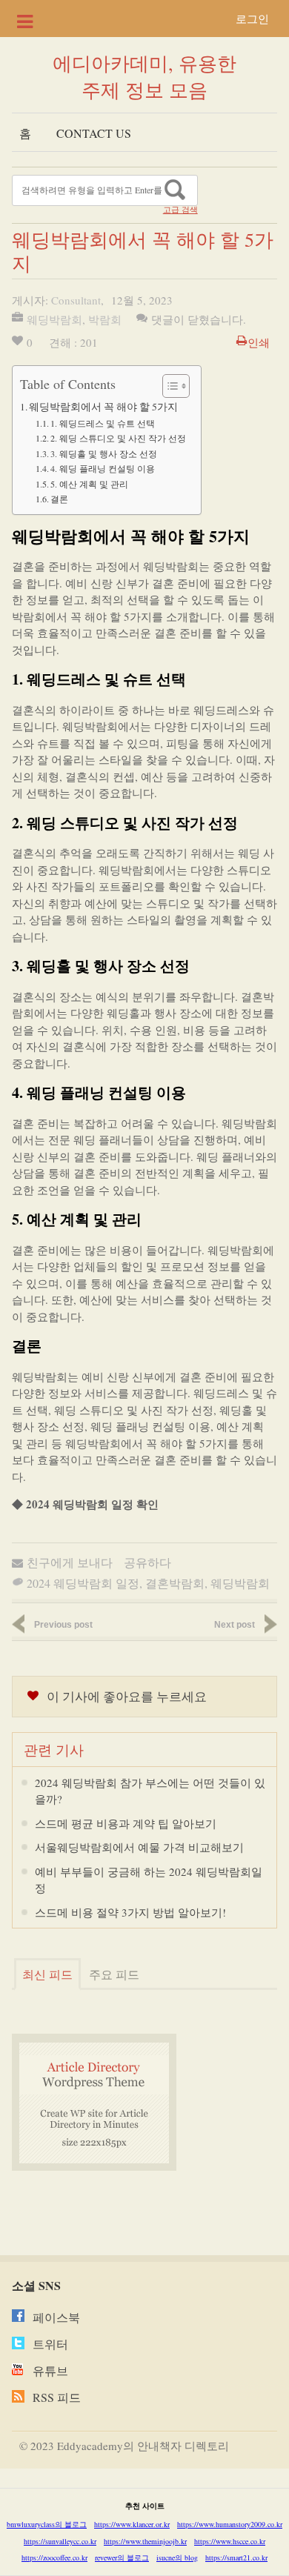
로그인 (252, 19)
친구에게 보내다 (70, 1562)
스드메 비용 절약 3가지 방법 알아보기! (130, 1912)
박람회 (105, 319)
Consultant (76, 300)
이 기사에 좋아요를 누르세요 (127, 1696)
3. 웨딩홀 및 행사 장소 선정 (104, 453)
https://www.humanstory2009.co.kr (230, 2524)
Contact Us (94, 133)
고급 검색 (180, 210)
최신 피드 (47, 1974)
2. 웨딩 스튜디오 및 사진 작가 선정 (118, 438)
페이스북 (56, 2317)
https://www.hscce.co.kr (230, 2541)
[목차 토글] (169, 386)
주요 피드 (114, 1974)
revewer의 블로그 (122, 2557)
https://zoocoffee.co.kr (54, 2557)
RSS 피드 (57, 2397)
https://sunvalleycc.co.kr (60, 2541)
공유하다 (147, 1562)
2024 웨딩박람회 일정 (83, 1583)
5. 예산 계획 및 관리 (89, 484)
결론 (59, 499)
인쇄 (259, 342)
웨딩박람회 (54, 319)
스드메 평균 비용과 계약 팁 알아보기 (126, 1823)
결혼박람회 (175, 1583)
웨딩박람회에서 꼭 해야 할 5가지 (103, 407)
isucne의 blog (177, 2557)
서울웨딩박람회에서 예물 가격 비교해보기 (139, 1847)
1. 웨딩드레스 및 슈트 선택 (103, 423)
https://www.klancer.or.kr (132, 2524)
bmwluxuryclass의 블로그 (47, 2524)
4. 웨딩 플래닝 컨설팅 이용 (103, 468)
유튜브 (50, 2370)
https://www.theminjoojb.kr (145, 2541)
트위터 (50, 2344)
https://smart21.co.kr (236, 2557)
